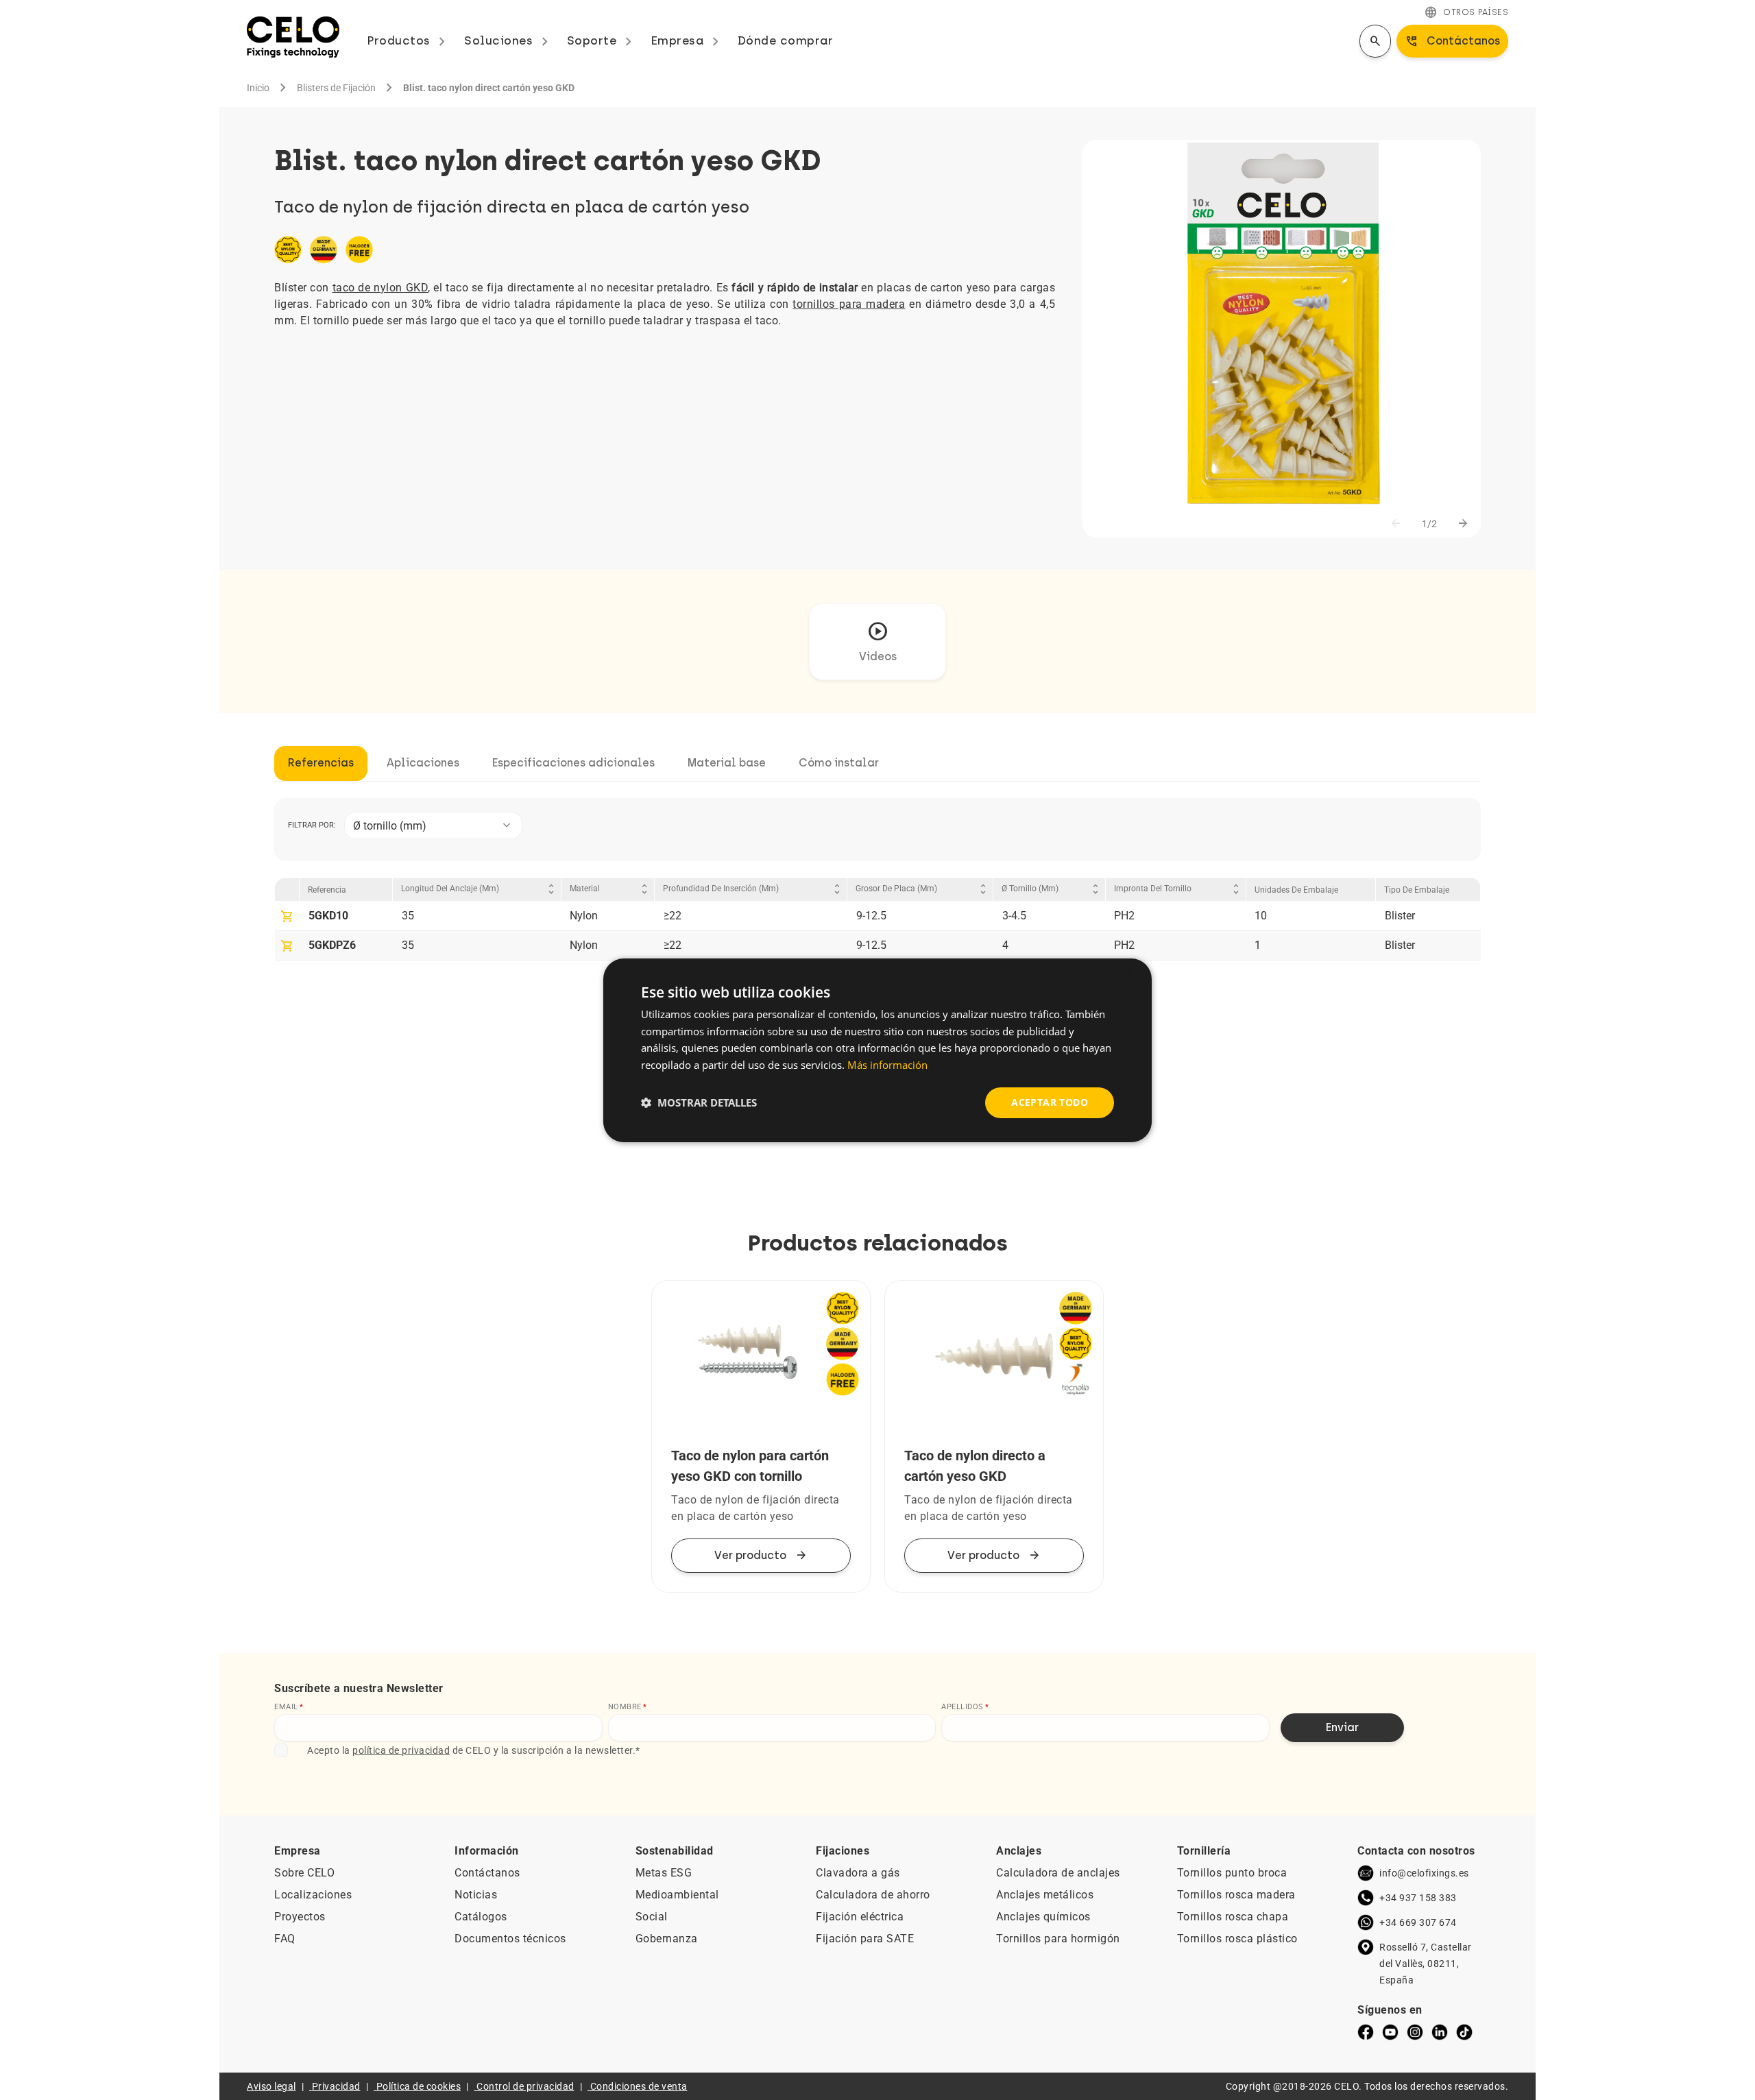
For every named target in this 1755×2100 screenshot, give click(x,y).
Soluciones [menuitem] (509, 40)
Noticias (476, 1895)
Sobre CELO (304, 1873)
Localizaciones (313, 1895)
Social (652, 1917)
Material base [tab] (727, 763)
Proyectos (300, 1917)
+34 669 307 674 (1418, 1922)
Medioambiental (677, 1895)
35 (408, 916)
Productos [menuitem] (409, 40)
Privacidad (336, 2086)
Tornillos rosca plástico (1237, 1939)
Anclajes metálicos (1045, 1895)
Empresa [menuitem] (687, 40)
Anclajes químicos (1043, 1917)
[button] (699, 1102)
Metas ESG (664, 1873)
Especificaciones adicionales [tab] (573, 763)
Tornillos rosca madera (1236, 1895)
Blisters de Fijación (336, 88)
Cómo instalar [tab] (839, 763)
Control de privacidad (525, 2086)
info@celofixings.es (1424, 1873)
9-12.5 (871, 916)
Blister (1400, 916)
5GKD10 (328, 916)
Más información (887, 1065)
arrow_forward (1463, 524)
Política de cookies (419, 2086)
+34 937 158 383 (1418, 1898)
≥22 (673, 916)
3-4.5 (1014, 916)
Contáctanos (487, 1873)
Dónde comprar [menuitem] (786, 40)
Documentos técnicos (510, 1939)
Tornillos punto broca (1232, 1873)
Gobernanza (667, 1939)
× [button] (1129, 974)
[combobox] (433, 825)
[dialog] (877, 1050)
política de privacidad (401, 1750)
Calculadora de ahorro (873, 1895)
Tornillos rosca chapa (1233, 1917)
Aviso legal (271, 2086)
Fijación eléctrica (860, 1917)
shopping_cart (287, 917)
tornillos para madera (849, 304)
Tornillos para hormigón (1058, 1939)
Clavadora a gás (858, 1873)
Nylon (584, 916)
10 (1261, 916)
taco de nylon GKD (380, 288)
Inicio (258, 88)
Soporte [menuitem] (602, 40)
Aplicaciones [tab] (423, 763)
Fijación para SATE (865, 1939)
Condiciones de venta (639, 2086)
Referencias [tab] (321, 763)
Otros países (1466, 12)
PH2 (1124, 916)
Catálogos (481, 1917)
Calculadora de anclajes (1058, 1873)
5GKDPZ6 (332, 945)
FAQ (285, 1939)
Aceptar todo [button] (1050, 1102)
